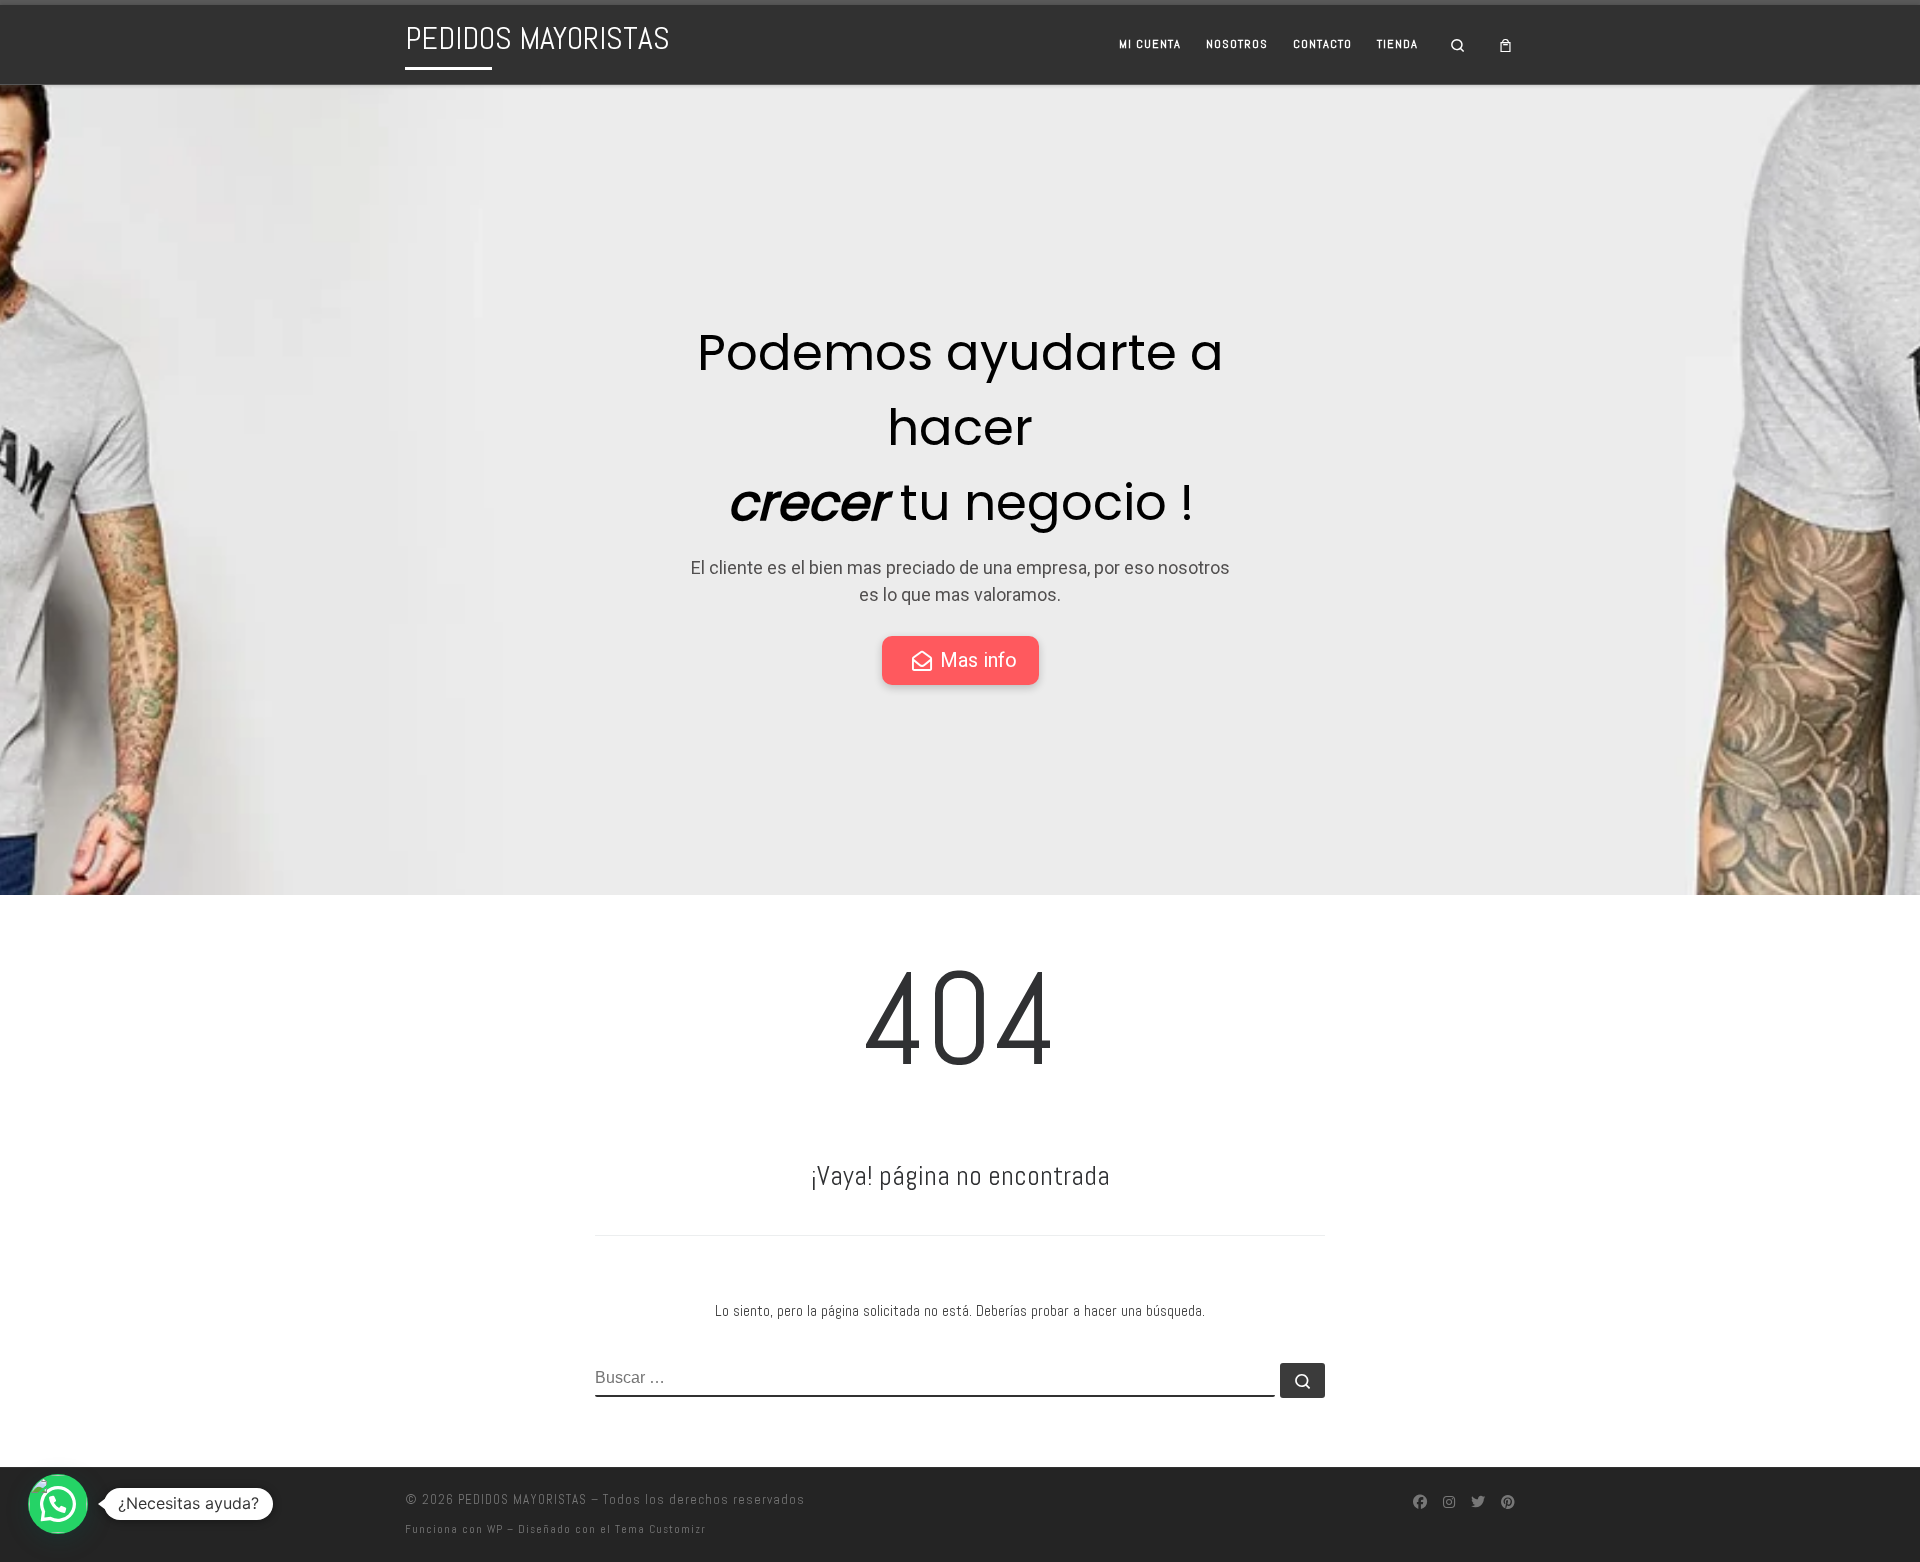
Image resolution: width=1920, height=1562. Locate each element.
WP (495, 1529)
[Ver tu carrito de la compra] (1506, 44)
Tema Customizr (660, 1529)
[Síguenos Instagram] (1449, 1503)
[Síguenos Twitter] (1478, 1503)
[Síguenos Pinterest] (1508, 1503)
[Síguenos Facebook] (1420, 1503)
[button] (58, 1504)
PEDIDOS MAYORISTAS (522, 1499)
